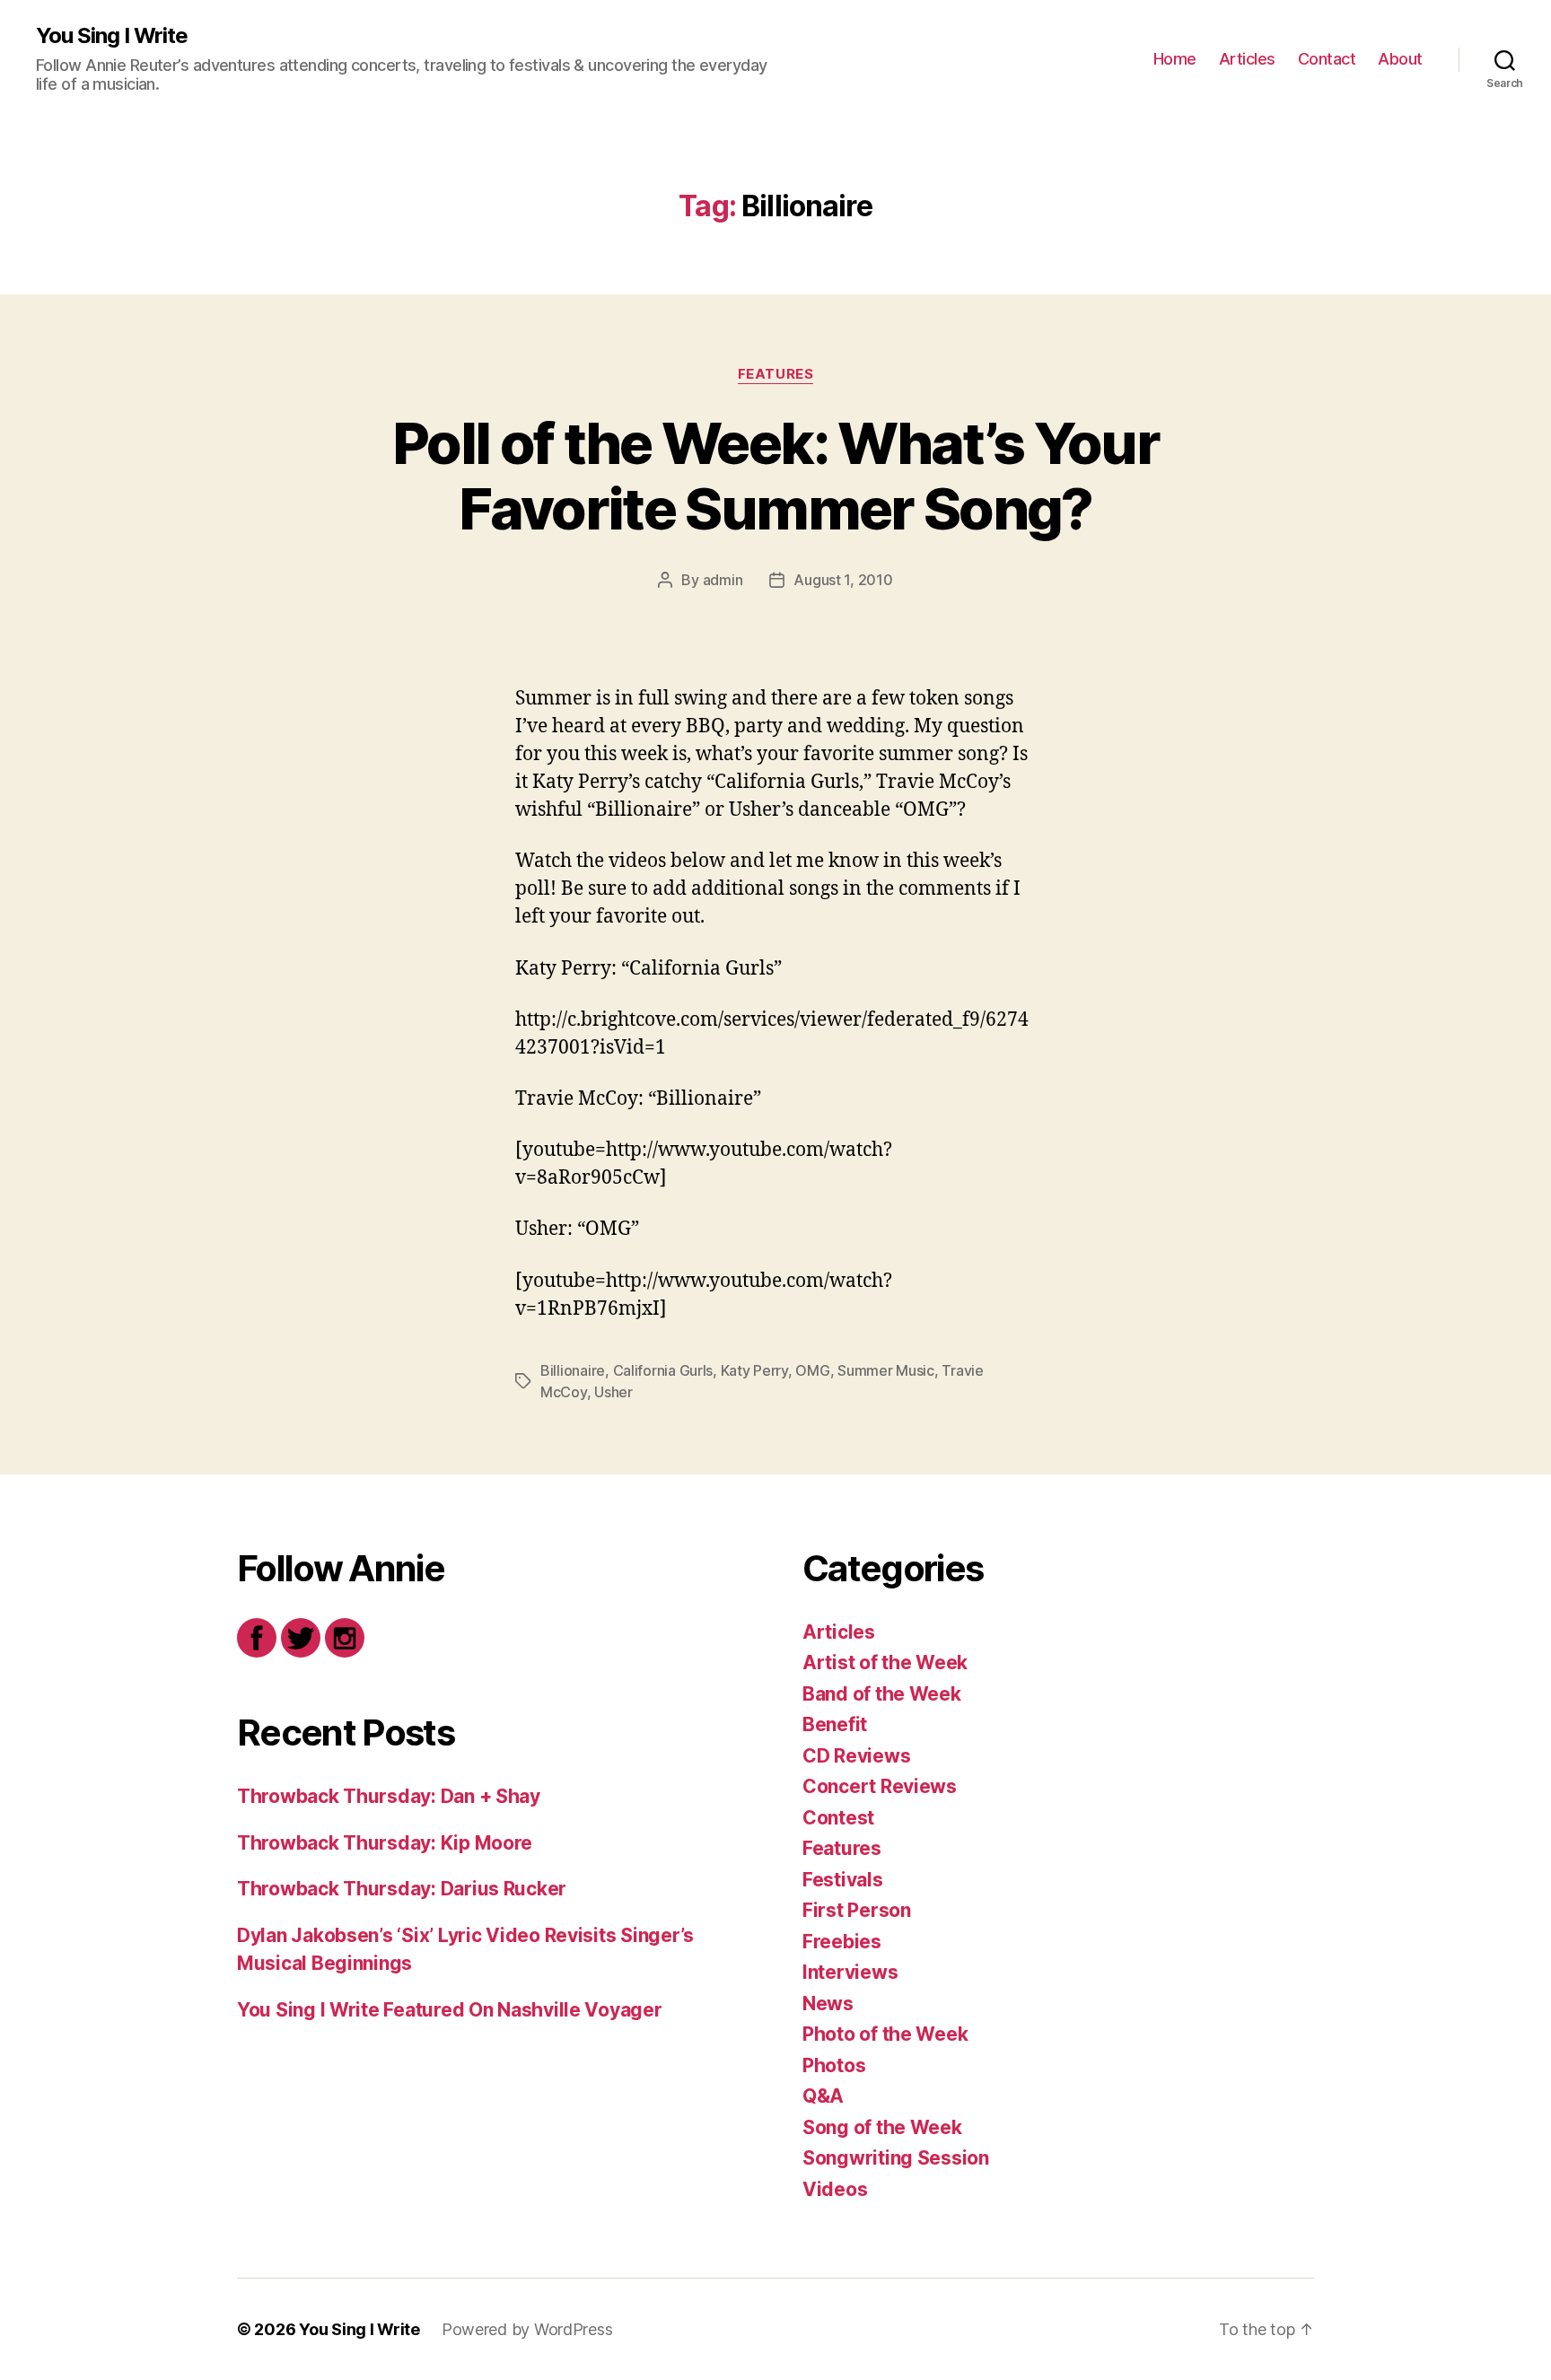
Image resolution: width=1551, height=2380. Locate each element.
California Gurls (663, 1370)
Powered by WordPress (527, 2329)
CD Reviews (856, 1756)
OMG (812, 1370)
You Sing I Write (112, 36)
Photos (834, 2065)
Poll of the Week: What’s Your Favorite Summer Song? (775, 476)
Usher (613, 1392)
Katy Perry (754, 1370)
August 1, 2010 (843, 580)
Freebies (842, 1942)
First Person (857, 1910)
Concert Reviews (880, 1786)
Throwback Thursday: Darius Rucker (402, 1889)
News (828, 2004)
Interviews (850, 1972)
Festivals (843, 1880)
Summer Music (886, 1370)
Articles (1247, 59)
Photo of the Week (885, 2034)
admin (723, 580)
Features (775, 374)
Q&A (823, 2096)
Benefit (835, 1724)
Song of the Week (882, 2127)
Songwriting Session (896, 2158)
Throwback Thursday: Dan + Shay (389, 1796)
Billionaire (573, 1370)
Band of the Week (882, 1694)
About (1400, 59)
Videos (835, 2189)
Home (1175, 59)
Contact (1327, 59)
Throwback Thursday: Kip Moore (385, 1843)
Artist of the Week (885, 1662)
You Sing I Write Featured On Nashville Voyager (450, 2010)
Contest (838, 1818)
